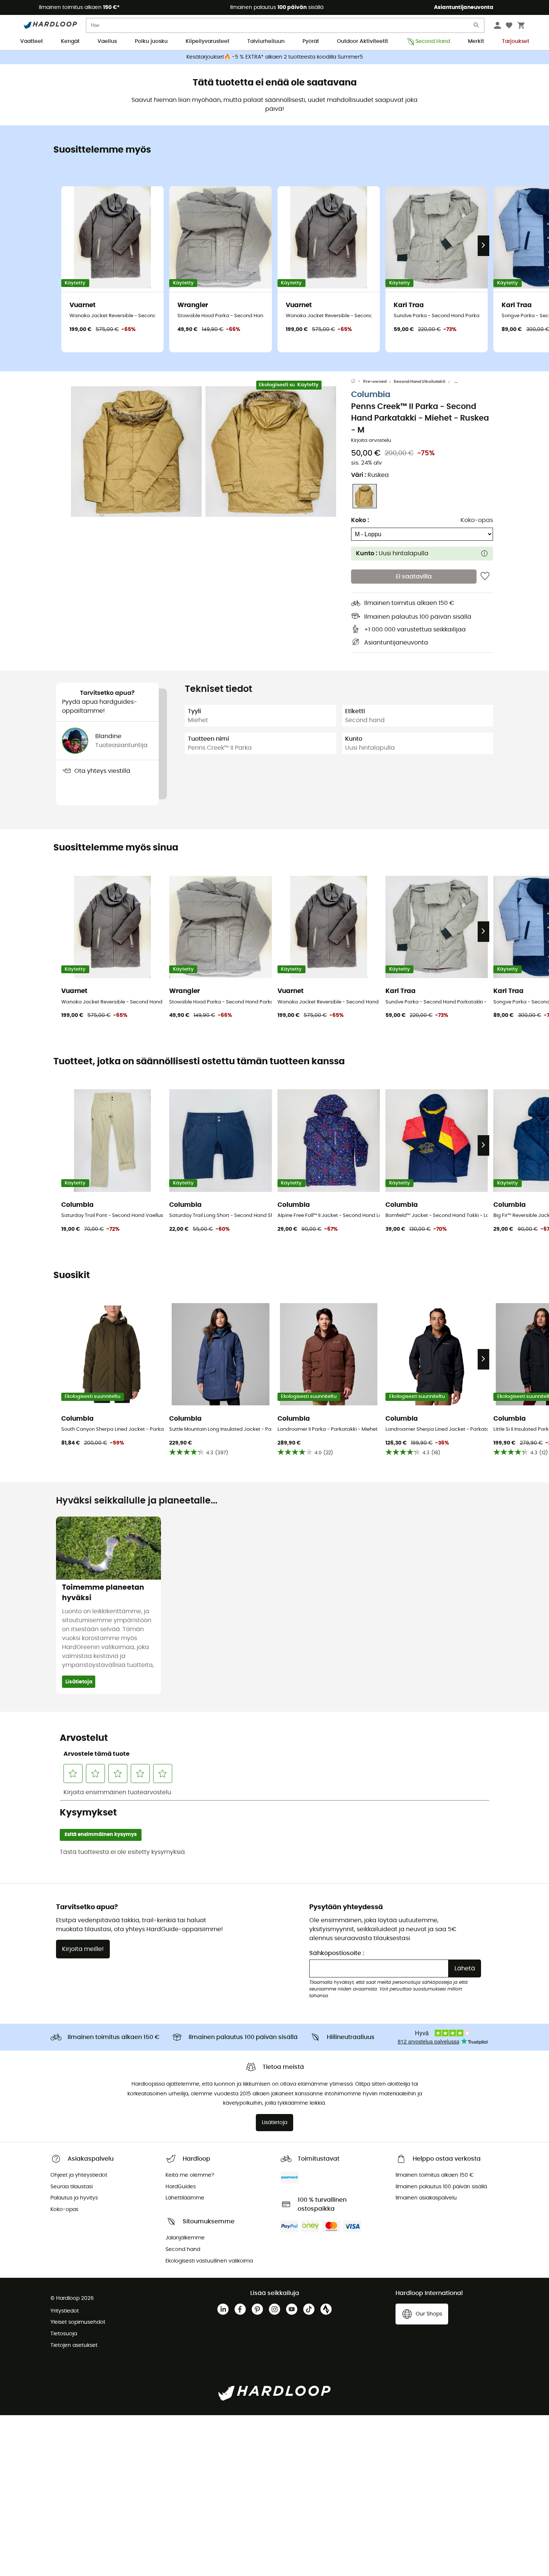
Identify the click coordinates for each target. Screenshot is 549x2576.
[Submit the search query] (477, 27)
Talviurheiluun (266, 41)
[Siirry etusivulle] (357, 382)
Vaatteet (32, 41)
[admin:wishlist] (485, 577)
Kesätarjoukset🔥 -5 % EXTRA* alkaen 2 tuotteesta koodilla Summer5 (275, 57)
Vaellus (107, 41)
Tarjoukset (516, 41)
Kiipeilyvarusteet (207, 41)
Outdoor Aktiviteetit (362, 41)
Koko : (360, 520)
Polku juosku (151, 41)
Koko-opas (477, 520)
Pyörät (311, 41)
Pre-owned (375, 382)
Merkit (476, 41)
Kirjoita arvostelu (371, 441)
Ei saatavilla (414, 577)
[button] (136, 452)
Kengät (70, 41)
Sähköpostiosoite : (337, 1953)
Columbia (371, 395)
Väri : (370, 475)
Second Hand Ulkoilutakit (419, 382)
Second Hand (433, 41)
